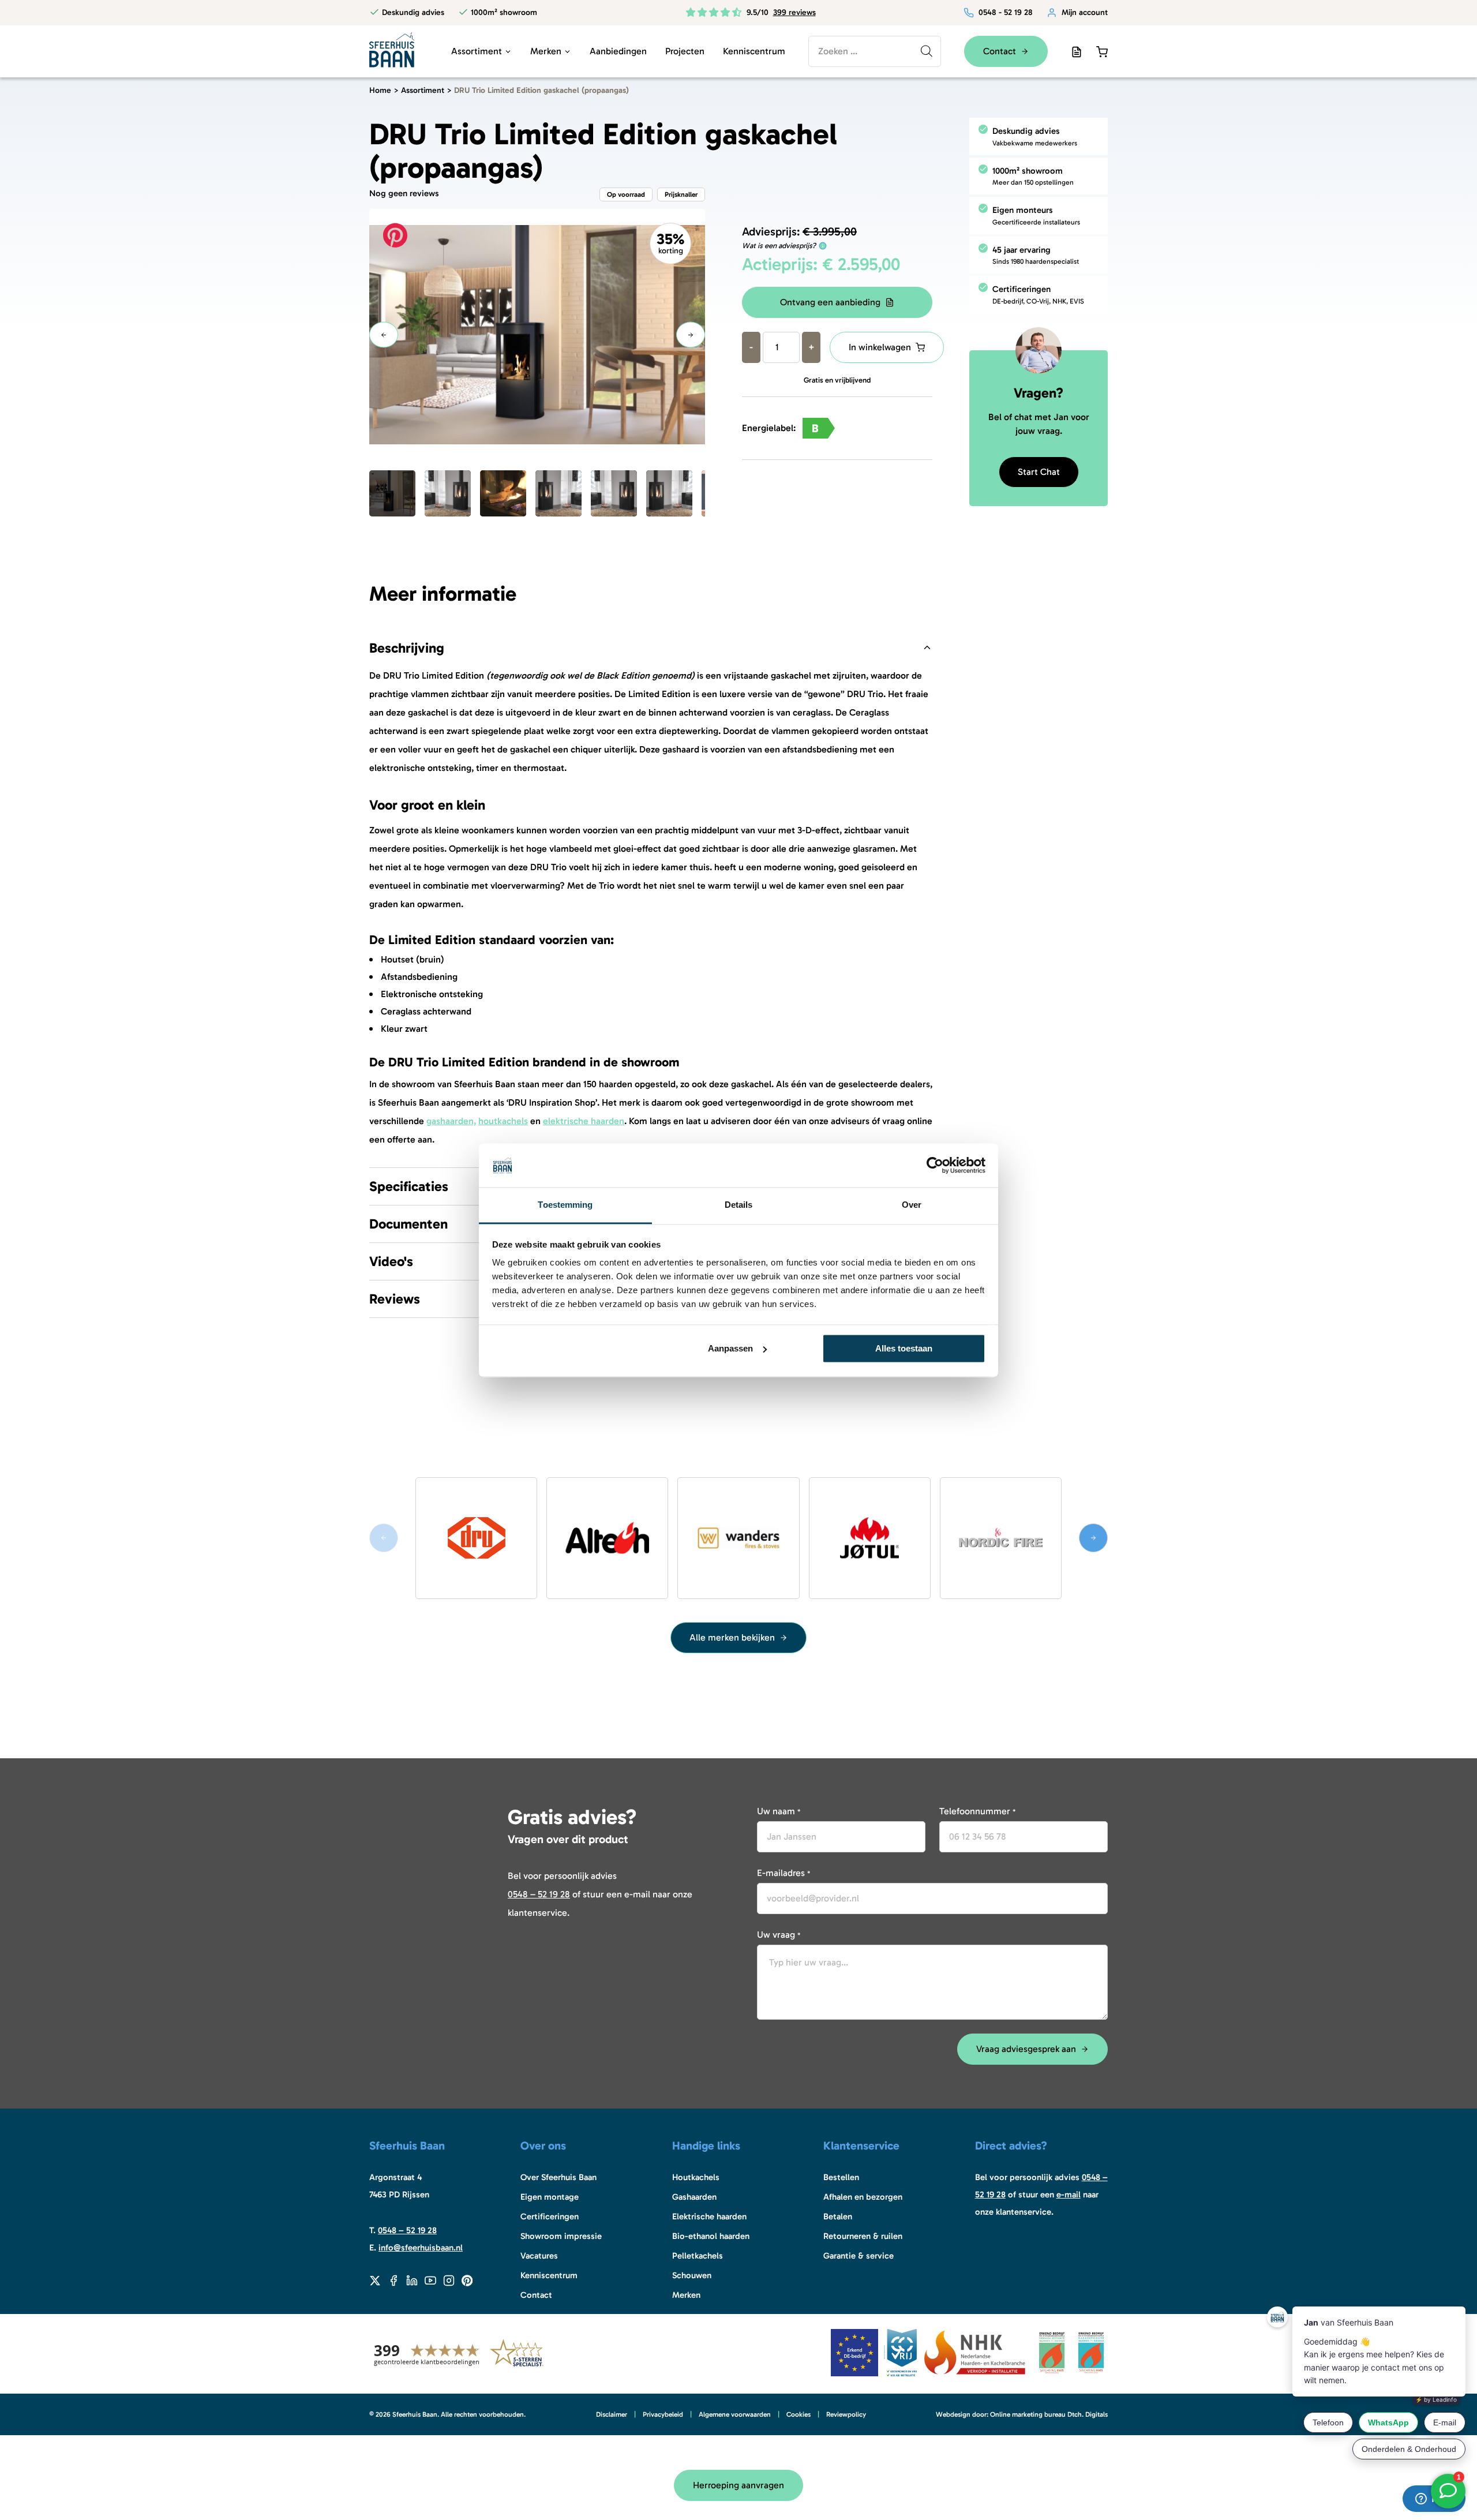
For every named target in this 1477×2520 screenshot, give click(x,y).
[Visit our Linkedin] (412, 2281)
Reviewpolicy (846, 2414)
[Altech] (607, 1538)
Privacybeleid (663, 2414)
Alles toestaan (904, 1348)
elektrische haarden (584, 1121)
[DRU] (476, 1538)
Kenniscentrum (754, 51)
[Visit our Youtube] (430, 2281)
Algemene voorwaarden (735, 2414)
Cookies (799, 2414)
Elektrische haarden (709, 2216)
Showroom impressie (561, 2236)
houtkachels (503, 1121)
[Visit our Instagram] (449, 2281)
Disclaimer (612, 2414)
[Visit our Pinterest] (467, 2281)
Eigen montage (550, 2197)
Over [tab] (912, 1205)
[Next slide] (1093, 1538)
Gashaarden (694, 2197)
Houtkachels (696, 2177)
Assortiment (477, 51)
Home (380, 90)
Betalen (838, 2216)
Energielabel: (780, 428)
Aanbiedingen (618, 51)
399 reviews (794, 12)
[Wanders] (738, 1538)
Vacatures (539, 2256)
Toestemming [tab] (565, 1205)
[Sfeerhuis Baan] (392, 49)
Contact (536, 2295)
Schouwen (692, 2275)
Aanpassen (730, 1348)
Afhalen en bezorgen (863, 2197)
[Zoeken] (927, 51)
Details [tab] (739, 1205)
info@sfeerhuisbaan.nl (421, 2248)
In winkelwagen (880, 347)
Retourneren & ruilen (863, 2236)
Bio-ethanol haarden (711, 2236)
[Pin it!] (395, 235)
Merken (546, 51)
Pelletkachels (698, 2256)
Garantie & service (859, 2256)
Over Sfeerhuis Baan (558, 2177)
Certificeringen (550, 2216)
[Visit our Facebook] (393, 2281)
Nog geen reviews (404, 194)
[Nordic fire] (1001, 1538)
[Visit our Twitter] (375, 2281)
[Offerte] (1077, 51)
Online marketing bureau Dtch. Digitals (1049, 2414)
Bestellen (841, 2177)
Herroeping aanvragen (738, 2485)
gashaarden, (451, 1121)
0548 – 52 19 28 (539, 1894)
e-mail (1069, 2195)
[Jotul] (870, 1538)
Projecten (685, 51)
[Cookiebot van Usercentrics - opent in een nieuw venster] (935, 1165)
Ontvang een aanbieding (830, 302)
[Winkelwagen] (1102, 51)
